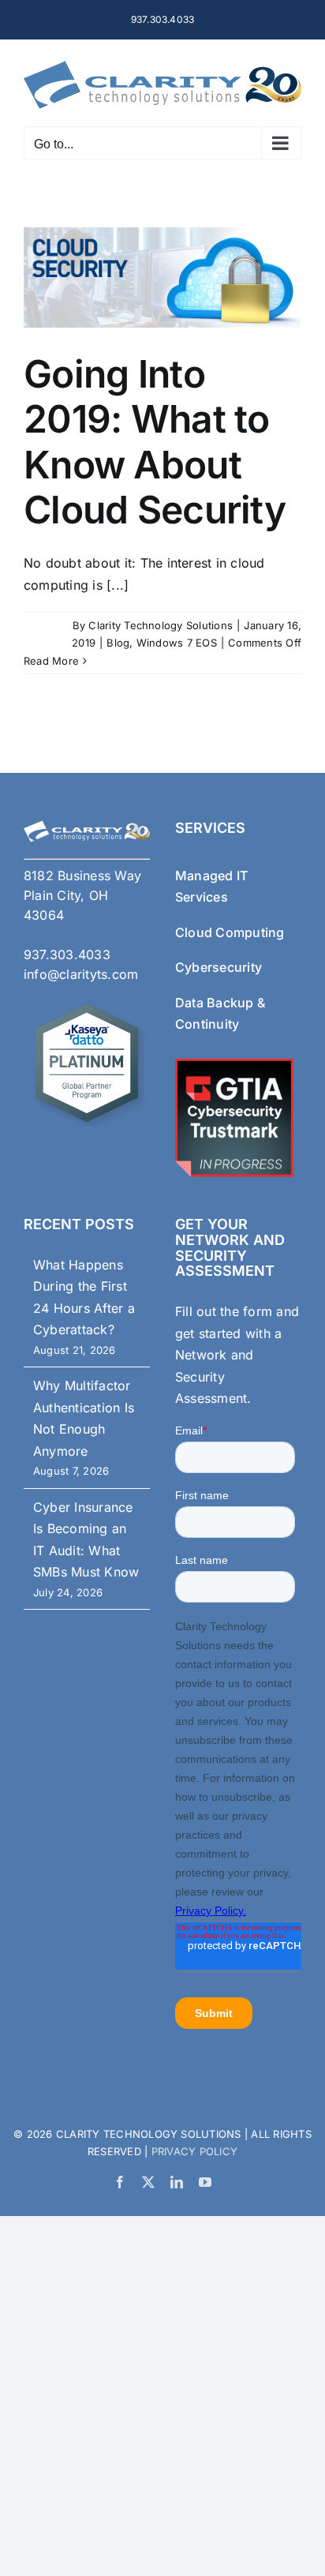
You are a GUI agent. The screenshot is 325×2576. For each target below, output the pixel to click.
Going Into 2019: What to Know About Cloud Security (155, 442)
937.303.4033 (163, 19)
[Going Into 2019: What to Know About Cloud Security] (162, 277)
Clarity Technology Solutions (161, 625)
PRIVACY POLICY (192, 2151)
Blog (118, 643)
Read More (51, 661)
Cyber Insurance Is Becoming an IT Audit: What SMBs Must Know (86, 1540)
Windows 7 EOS (177, 643)
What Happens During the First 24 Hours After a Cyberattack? (84, 1297)
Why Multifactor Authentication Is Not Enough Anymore (84, 1418)
